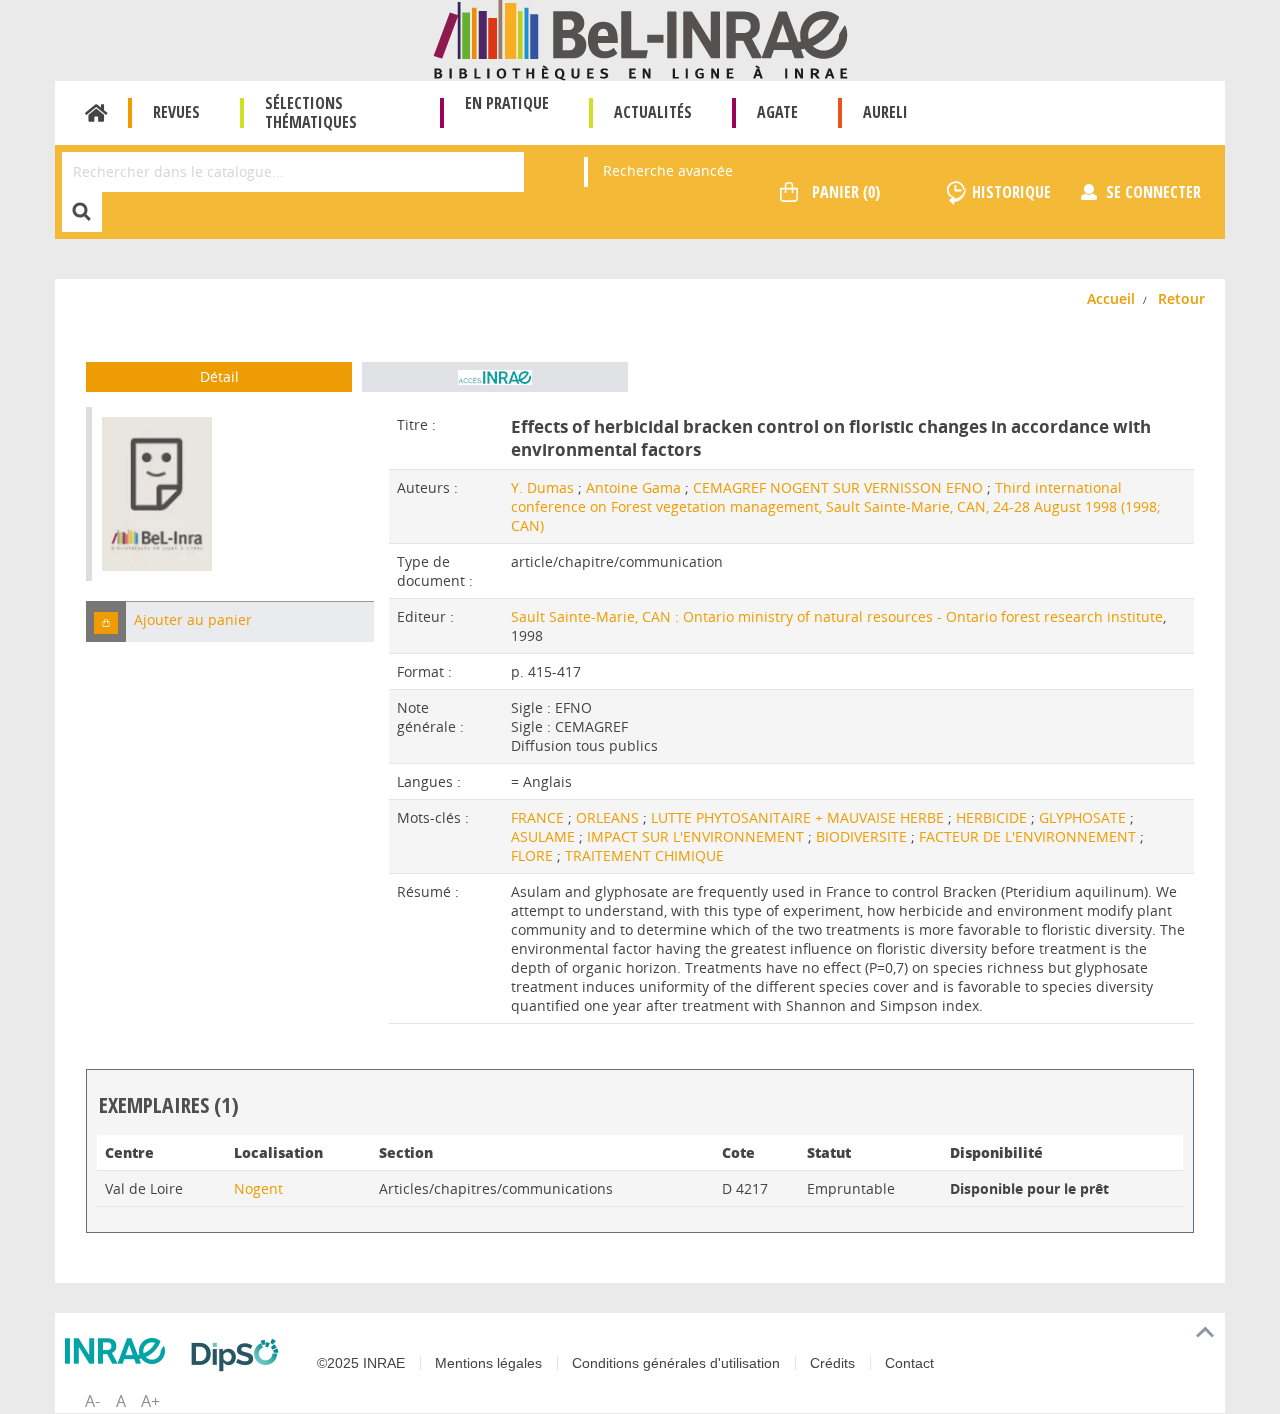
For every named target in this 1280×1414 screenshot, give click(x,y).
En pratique (507, 103)
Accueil (96, 113)
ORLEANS (609, 817)
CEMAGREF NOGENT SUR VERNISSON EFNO (838, 487)
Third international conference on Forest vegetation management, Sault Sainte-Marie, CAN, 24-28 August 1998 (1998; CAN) (836, 506)
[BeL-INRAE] (640, 38)
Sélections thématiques (311, 112)
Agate (777, 112)
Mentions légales (488, 1363)
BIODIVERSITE (863, 836)
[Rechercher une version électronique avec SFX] (495, 377)
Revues (176, 112)
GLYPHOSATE (1084, 817)
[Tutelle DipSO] (240, 1355)
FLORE (534, 855)
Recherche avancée (668, 170)
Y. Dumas (542, 487)
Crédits (832, 1363)
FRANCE (539, 817)
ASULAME (545, 836)
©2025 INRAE (361, 1363)
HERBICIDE (993, 817)
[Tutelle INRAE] (120, 1351)
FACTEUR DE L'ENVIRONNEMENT (1029, 836)
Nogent (258, 1188)
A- (92, 1401)
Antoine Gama (633, 487)
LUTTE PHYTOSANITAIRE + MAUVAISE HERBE (799, 817)
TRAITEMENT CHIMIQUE (644, 855)
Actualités (653, 112)
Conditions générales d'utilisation (676, 1363)
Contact (909, 1363)
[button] (106, 621)
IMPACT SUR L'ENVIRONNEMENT (697, 836)
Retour (1181, 298)
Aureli (885, 112)
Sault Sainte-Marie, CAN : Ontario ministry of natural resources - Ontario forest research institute (837, 616)
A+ (150, 1401)
